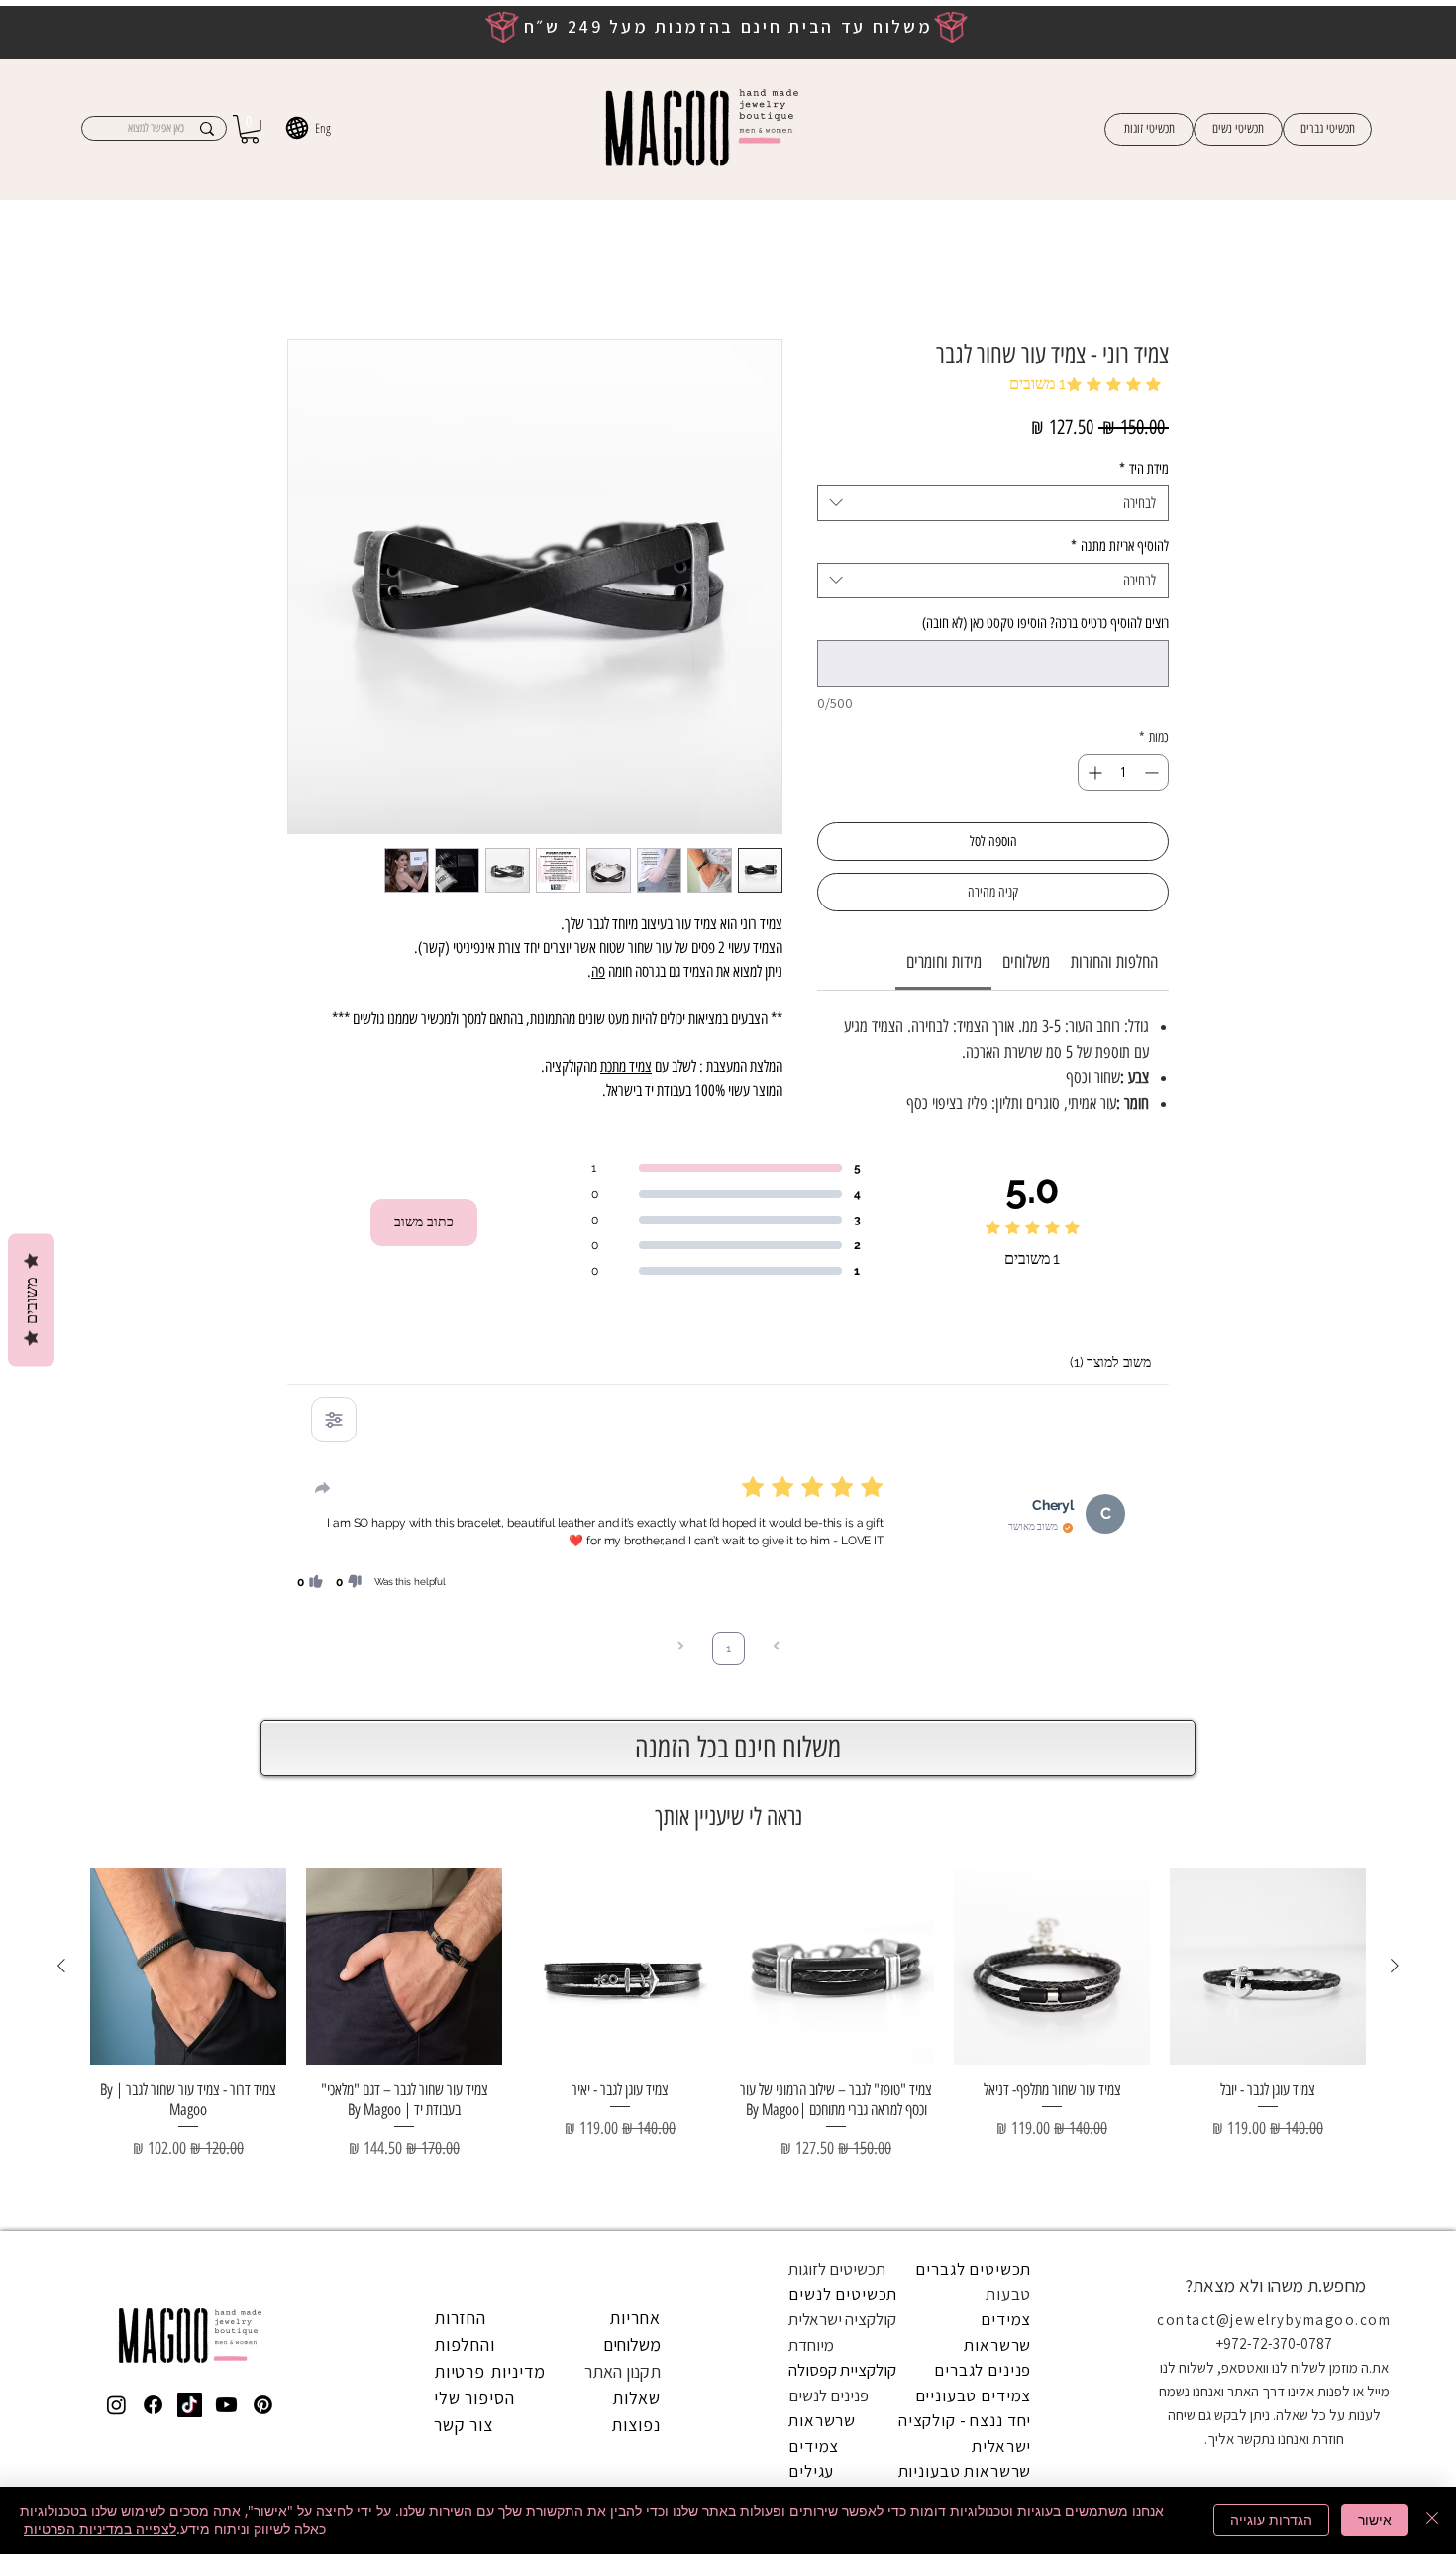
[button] (250, 129)
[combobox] (993, 490)
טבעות (1008, 1735)
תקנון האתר (623, 1811)
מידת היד (1144, 456)
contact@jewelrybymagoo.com (1274, 1760)
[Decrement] (1153, 759)
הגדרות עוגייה (1271, 2520)
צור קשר (464, 1865)
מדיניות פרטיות (490, 1811)
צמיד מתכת (626, 1069)
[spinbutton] (1123, 759)
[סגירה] (1432, 2520)
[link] (944, 949)
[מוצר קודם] (1395, 1406)
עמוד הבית (1138, 270)
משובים (31, 1301)
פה (598, 974)
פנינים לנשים (829, 1836)
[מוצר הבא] (61, 1406)
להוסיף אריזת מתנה (1120, 533)
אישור (1375, 2520)
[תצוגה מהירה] (1268, 1407)
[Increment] (1093, 759)
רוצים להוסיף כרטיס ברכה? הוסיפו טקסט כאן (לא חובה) (1045, 610)
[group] (728, 1482)
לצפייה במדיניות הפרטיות (100, 2529)
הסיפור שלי (474, 1838)
